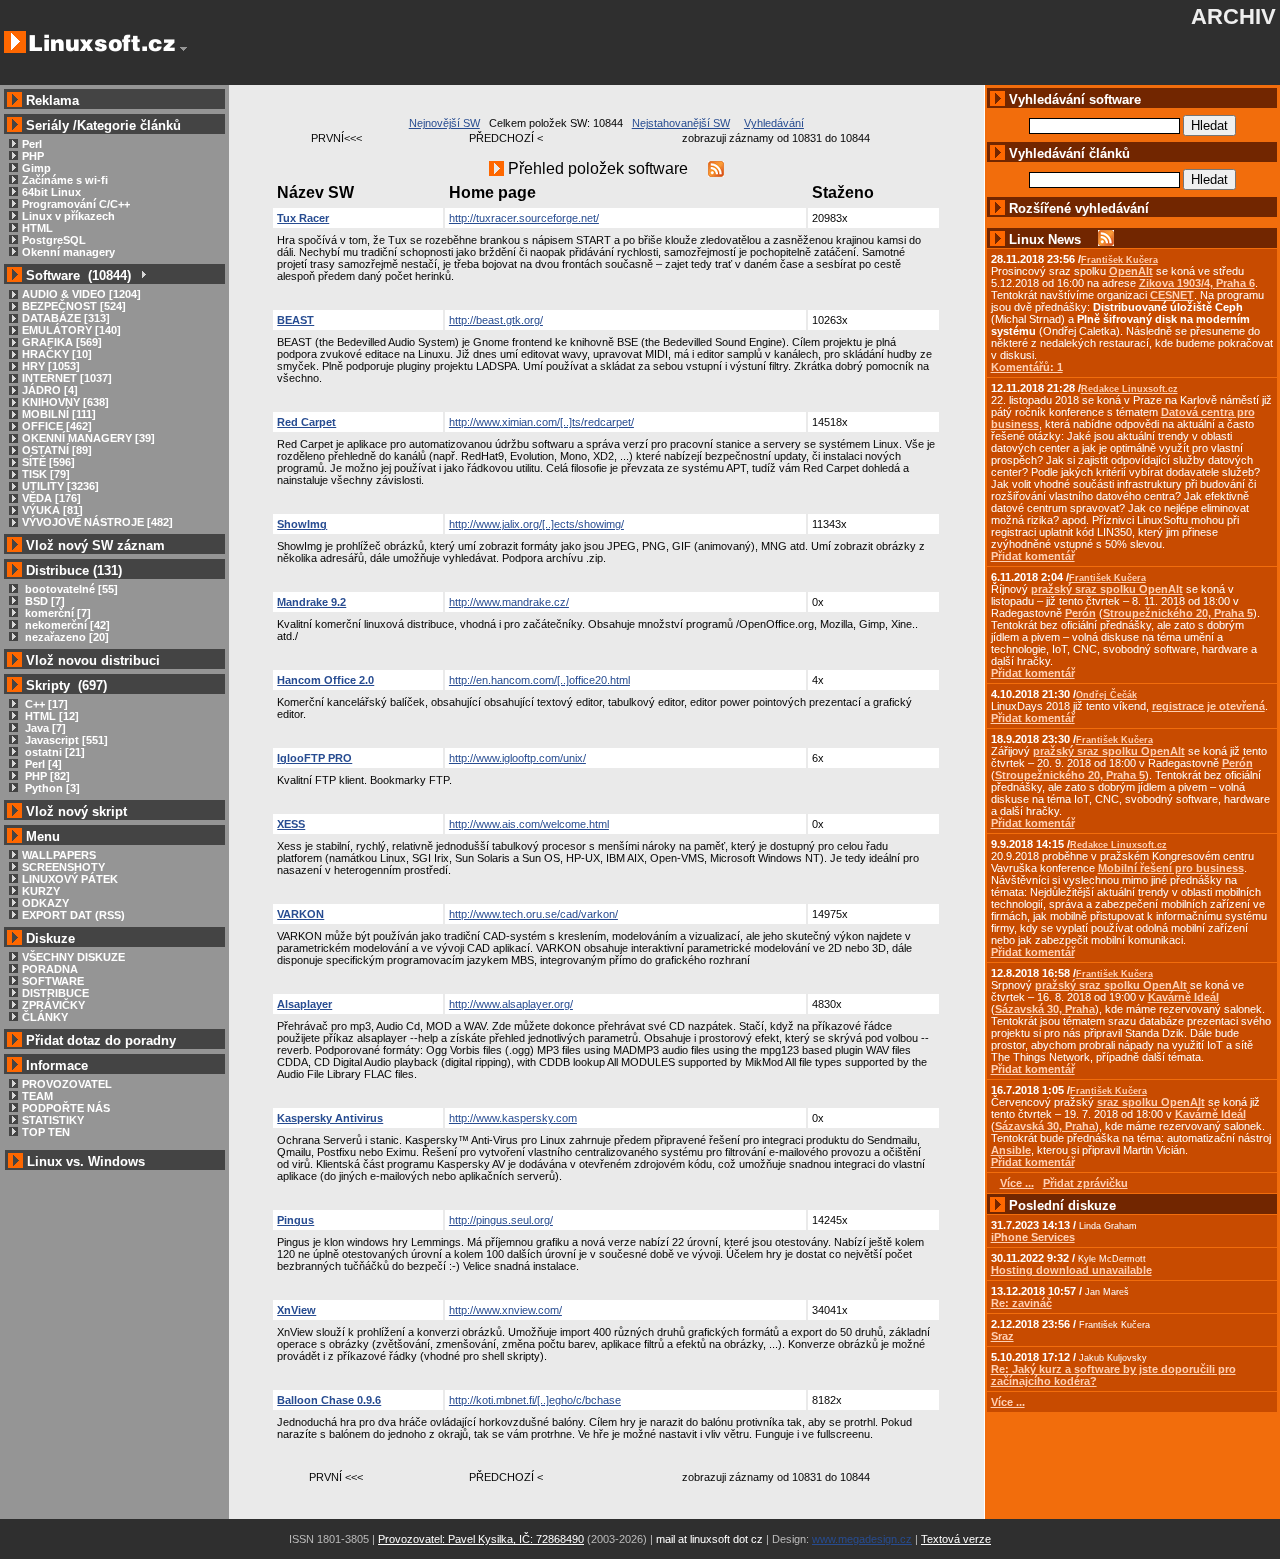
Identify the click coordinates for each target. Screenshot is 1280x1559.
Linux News (1045, 239)
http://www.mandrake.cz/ (509, 602)
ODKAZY (45, 903)
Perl (32, 144)
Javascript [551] (65, 740)
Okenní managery (68, 252)
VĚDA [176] (51, 498)
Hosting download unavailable (1071, 1270)
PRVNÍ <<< (336, 1477)
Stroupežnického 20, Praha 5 (1178, 613)
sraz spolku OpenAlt (1151, 1102)
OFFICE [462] (57, 426)
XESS (291, 824)
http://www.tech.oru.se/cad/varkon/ (533, 914)
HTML (37, 228)
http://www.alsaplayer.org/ (511, 1004)
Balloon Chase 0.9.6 (329, 1400)
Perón (1080, 613)
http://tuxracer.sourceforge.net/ (524, 218)
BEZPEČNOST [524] (74, 306)
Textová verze (956, 1539)
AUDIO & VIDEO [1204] (81, 294)
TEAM (37, 1096)
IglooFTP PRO (314, 758)
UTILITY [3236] (60, 486)
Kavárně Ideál (1183, 997)
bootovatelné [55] (70, 589)
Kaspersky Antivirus (330, 1118)
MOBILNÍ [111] (59, 414)
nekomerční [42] (66, 625)
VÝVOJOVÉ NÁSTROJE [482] (97, 522)
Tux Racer (303, 218)
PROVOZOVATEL (67, 1084)
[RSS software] (716, 168)
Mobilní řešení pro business (1171, 868)
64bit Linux (51, 192)
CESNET (1172, 295)
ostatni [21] (53, 752)
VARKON (300, 914)
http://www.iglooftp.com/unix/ (517, 758)
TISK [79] (46, 474)
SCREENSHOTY (63, 867)
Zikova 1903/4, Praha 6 (1197, 283)
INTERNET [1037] (67, 378)
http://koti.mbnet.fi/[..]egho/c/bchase (535, 1400)
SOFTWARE (53, 981)
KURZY (41, 891)
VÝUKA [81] (52, 510)
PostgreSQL (54, 240)
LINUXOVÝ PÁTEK (70, 879)
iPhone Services (1033, 1237)
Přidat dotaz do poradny (99, 1040)
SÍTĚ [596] (48, 462)
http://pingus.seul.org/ (501, 1220)
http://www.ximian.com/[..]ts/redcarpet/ (541, 422)
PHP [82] (46, 776)
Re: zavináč (1021, 1303)
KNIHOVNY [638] (65, 402)
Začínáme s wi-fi (65, 180)
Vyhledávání (774, 123)
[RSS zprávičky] (1106, 239)
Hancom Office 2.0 (325, 680)
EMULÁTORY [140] (71, 330)
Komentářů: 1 (1027, 367)
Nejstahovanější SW (681, 123)
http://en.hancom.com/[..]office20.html (539, 680)
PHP (33, 156)
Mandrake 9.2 (311, 602)
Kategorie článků (129, 125)
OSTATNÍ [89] (57, 450)
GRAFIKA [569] (62, 342)
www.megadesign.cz (862, 1539)
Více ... (1008, 1402)
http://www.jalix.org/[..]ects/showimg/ (536, 524)
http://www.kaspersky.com (513, 1118)
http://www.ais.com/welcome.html (529, 824)
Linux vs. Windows (86, 1161)
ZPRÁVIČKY (53, 1005)
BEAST (295, 320)
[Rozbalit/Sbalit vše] (142, 275)
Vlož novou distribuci (93, 660)
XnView (296, 1310)
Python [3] (51, 788)
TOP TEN (46, 1132)
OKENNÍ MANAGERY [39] (88, 438)
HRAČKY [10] (57, 354)
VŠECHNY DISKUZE (73, 957)
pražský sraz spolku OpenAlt (1107, 589)
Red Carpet (306, 422)
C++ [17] (45, 704)
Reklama (52, 100)
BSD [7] (43, 601)
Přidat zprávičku (1085, 1183)
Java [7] (44, 728)
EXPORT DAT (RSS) (73, 915)
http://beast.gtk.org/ (496, 320)
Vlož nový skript (76, 811)
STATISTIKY (53, 1120)
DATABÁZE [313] (66, 318)
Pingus (295, 1220)
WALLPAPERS (59, 855)
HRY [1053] (51, 366)
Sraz (1002, 1336)
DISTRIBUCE (55, 993)
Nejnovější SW (444, 123)
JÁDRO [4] (50, 390)
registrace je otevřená (1208, 706)
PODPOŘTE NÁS (66, 1108)
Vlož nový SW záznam (95, 545)
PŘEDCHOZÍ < (506, 138)
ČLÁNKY (45, 1017)
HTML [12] (50, 716)
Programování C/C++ (76, 204)
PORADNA (50, 969)
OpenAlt (1131, 271)
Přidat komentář (1033, 556)
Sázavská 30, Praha (1045, 1009)
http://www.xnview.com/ (505, 1310)
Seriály (47, 125)
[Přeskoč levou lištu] (183, 49)
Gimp (36, 168)
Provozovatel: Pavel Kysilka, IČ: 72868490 (481, 1539)
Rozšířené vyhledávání (1079, 208)
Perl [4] (42, 764)
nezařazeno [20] (65, 637)
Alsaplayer (304, 1004)
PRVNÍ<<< (336, 138)
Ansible (1011, 1150)
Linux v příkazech (68, 216)
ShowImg (302, 524)
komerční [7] (56, 613)
